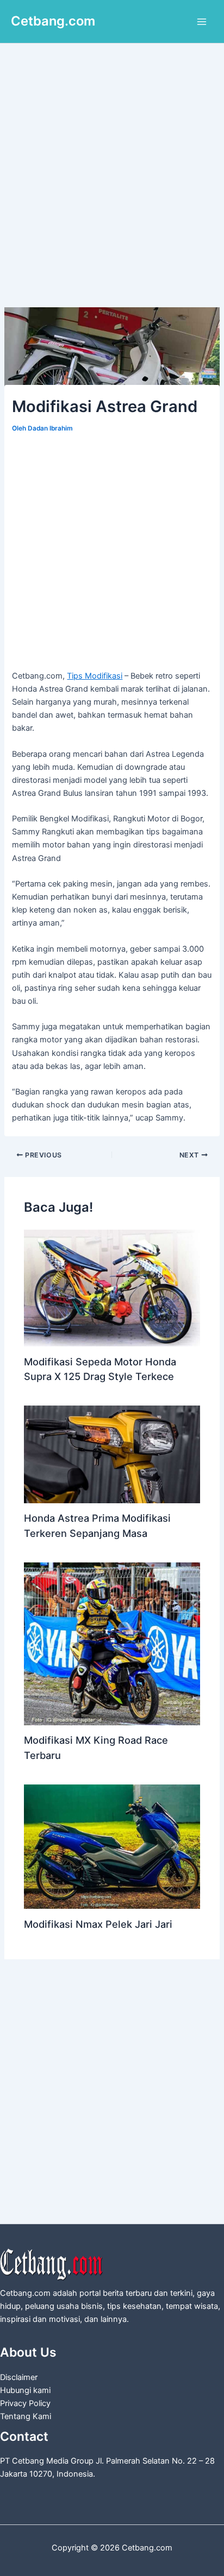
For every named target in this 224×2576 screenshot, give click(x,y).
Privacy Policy (25, 2403)
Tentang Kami (26, 2416)
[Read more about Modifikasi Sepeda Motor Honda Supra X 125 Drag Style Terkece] (112, 1287)
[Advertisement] (112, 191)
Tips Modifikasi (95, 676)
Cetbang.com (53, 21)
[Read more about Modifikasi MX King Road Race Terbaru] (112, 1643)
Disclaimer (19, 2377)
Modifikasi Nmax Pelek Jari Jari (98, 1924)
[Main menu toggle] (202, 22)
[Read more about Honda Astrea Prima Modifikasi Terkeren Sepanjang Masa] (112, 1454)
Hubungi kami (25, 2390)
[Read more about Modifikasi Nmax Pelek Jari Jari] (112, 1846)
